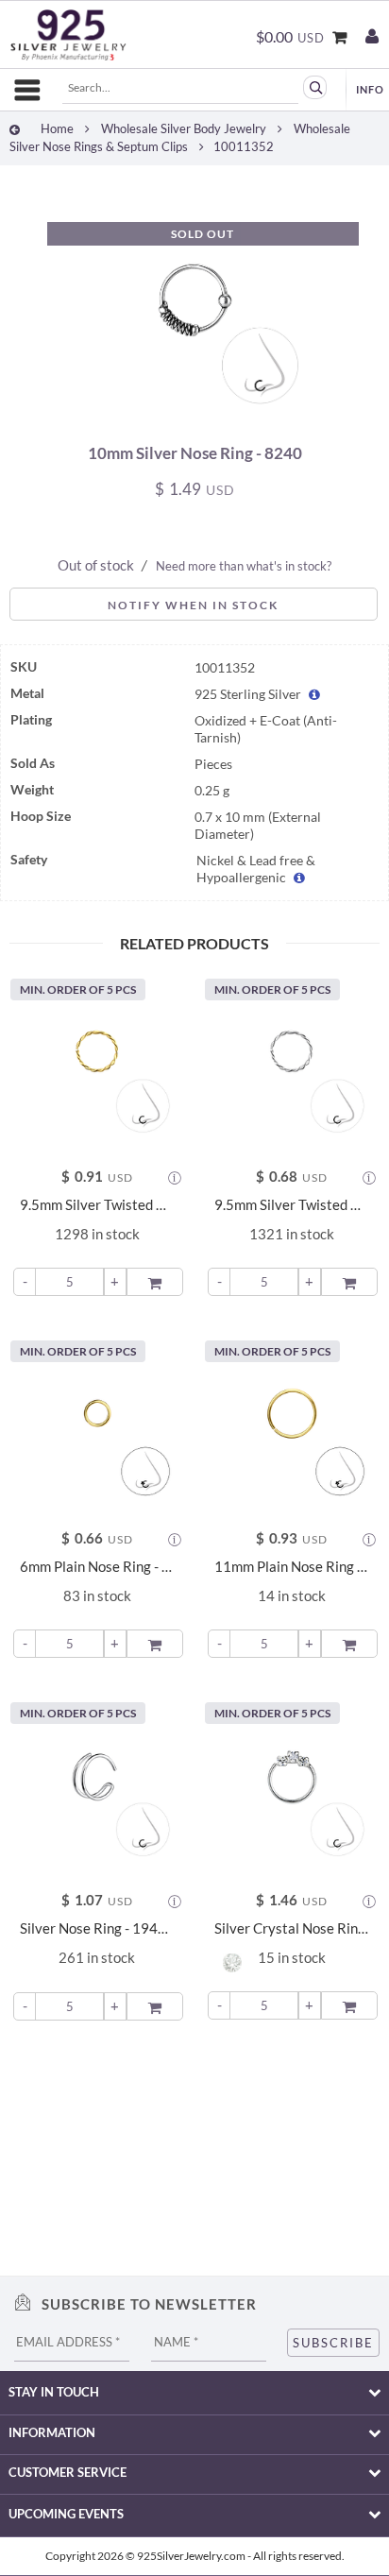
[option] (194, 305)
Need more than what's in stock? (244, 566)
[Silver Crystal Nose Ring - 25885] (292, 1783)
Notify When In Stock (193, 605)
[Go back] (15, 129)
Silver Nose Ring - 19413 (97, 1928)
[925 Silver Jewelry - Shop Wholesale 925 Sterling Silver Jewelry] (68, 35)
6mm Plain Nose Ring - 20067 (97, 1567)
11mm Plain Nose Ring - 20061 (292, 1567)
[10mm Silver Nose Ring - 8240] (195, 417)
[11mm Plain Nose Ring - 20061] (292, 1422)
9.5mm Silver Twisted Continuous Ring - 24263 (292, 1205)
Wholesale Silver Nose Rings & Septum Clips (180, 137)
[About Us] (370, 89)
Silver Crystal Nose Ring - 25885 (292, 1928)
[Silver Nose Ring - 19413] (97, 1783)
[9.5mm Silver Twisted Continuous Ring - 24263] (292, 1060)
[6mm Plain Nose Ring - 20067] (97, 1422)
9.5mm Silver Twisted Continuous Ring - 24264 (97, 1205)
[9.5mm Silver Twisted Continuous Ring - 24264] (97, 1060)
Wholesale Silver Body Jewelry (184, 128)
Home (57, 128)
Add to (156, 1280)
